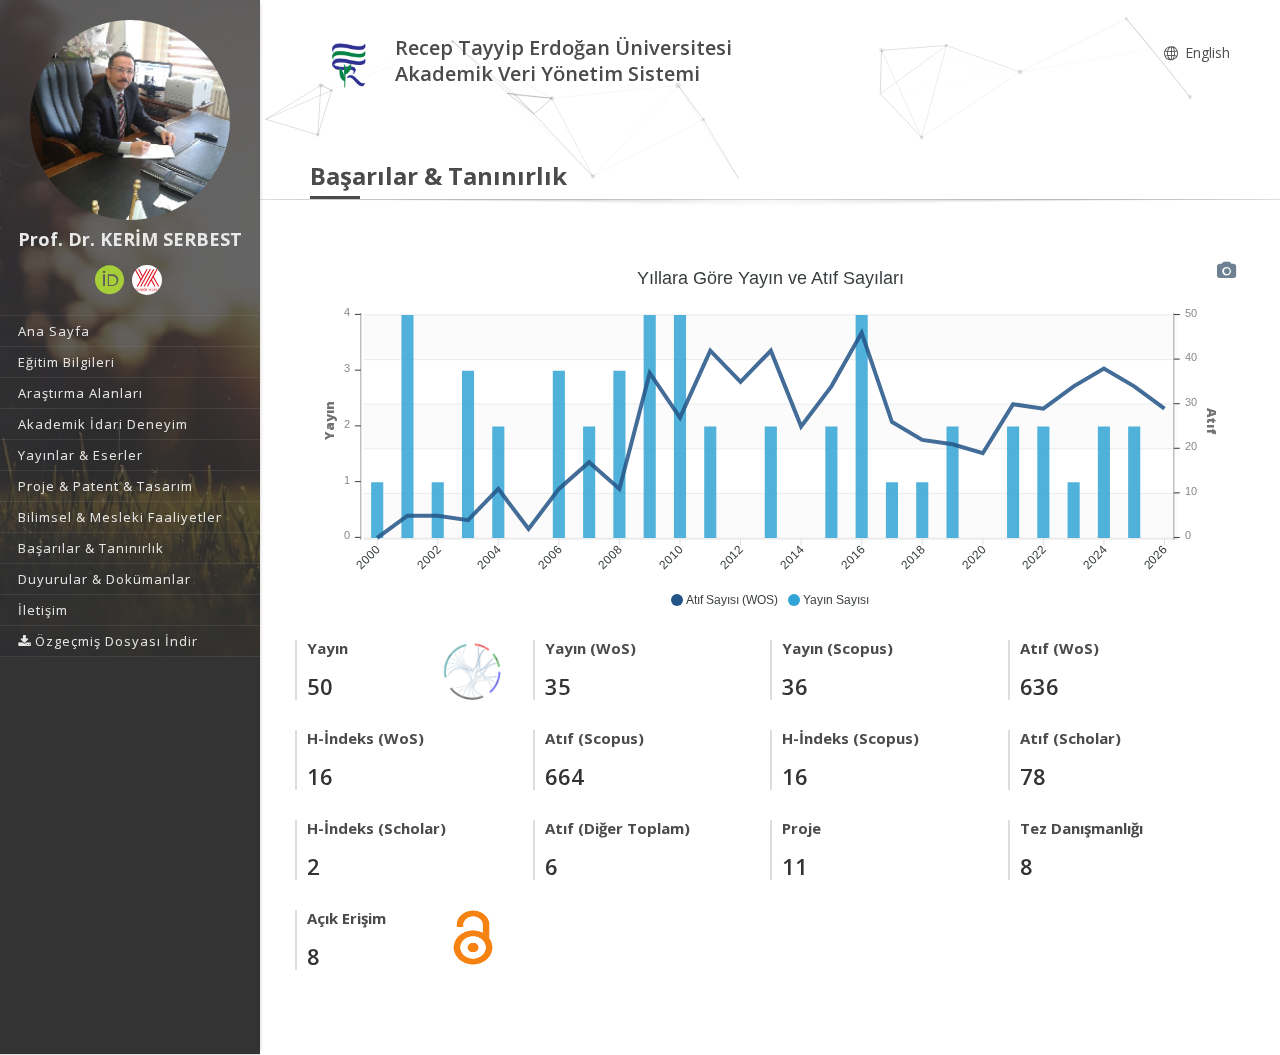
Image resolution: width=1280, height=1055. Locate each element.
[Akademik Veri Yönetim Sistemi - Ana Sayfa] (352, 63)
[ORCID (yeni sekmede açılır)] (110, 280)
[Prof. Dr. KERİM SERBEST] (130, 120)
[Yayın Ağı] (473, 669)
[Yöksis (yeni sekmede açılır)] (147, 280)
